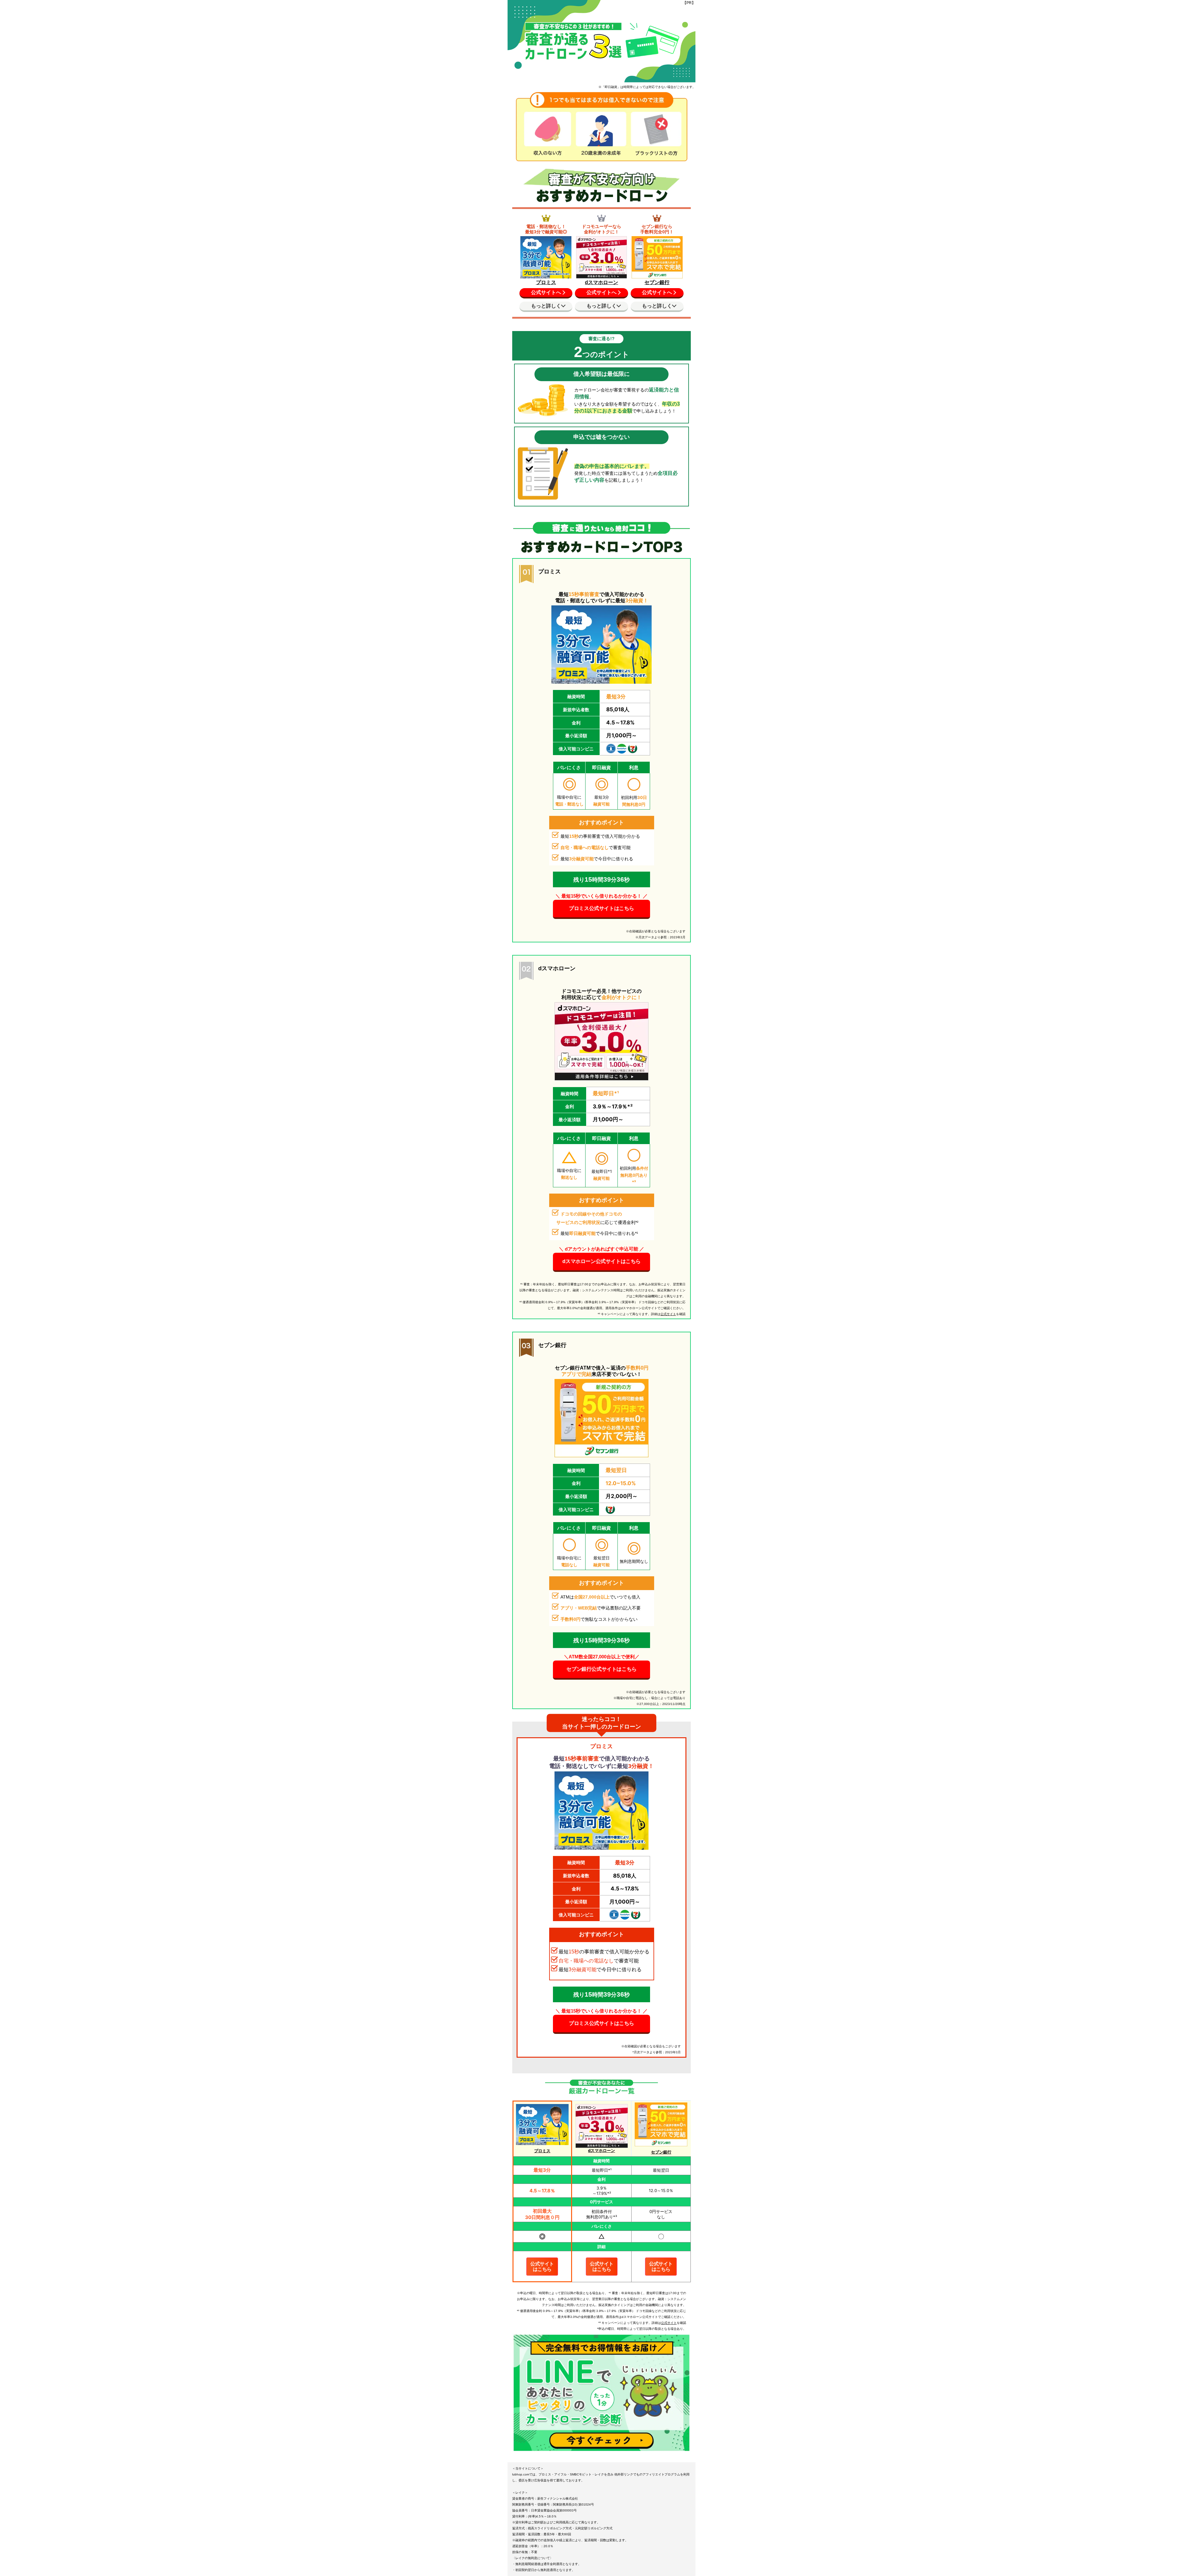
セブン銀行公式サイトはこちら (601, 1669)
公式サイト (668, 1314)
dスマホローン (601, 282)
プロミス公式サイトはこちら (601, 908)
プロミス (546, 282)
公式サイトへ (546, 292)
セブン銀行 (657, 282)
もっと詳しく (546, 306)
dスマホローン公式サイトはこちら (601, 1261)
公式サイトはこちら (542, 2266)
